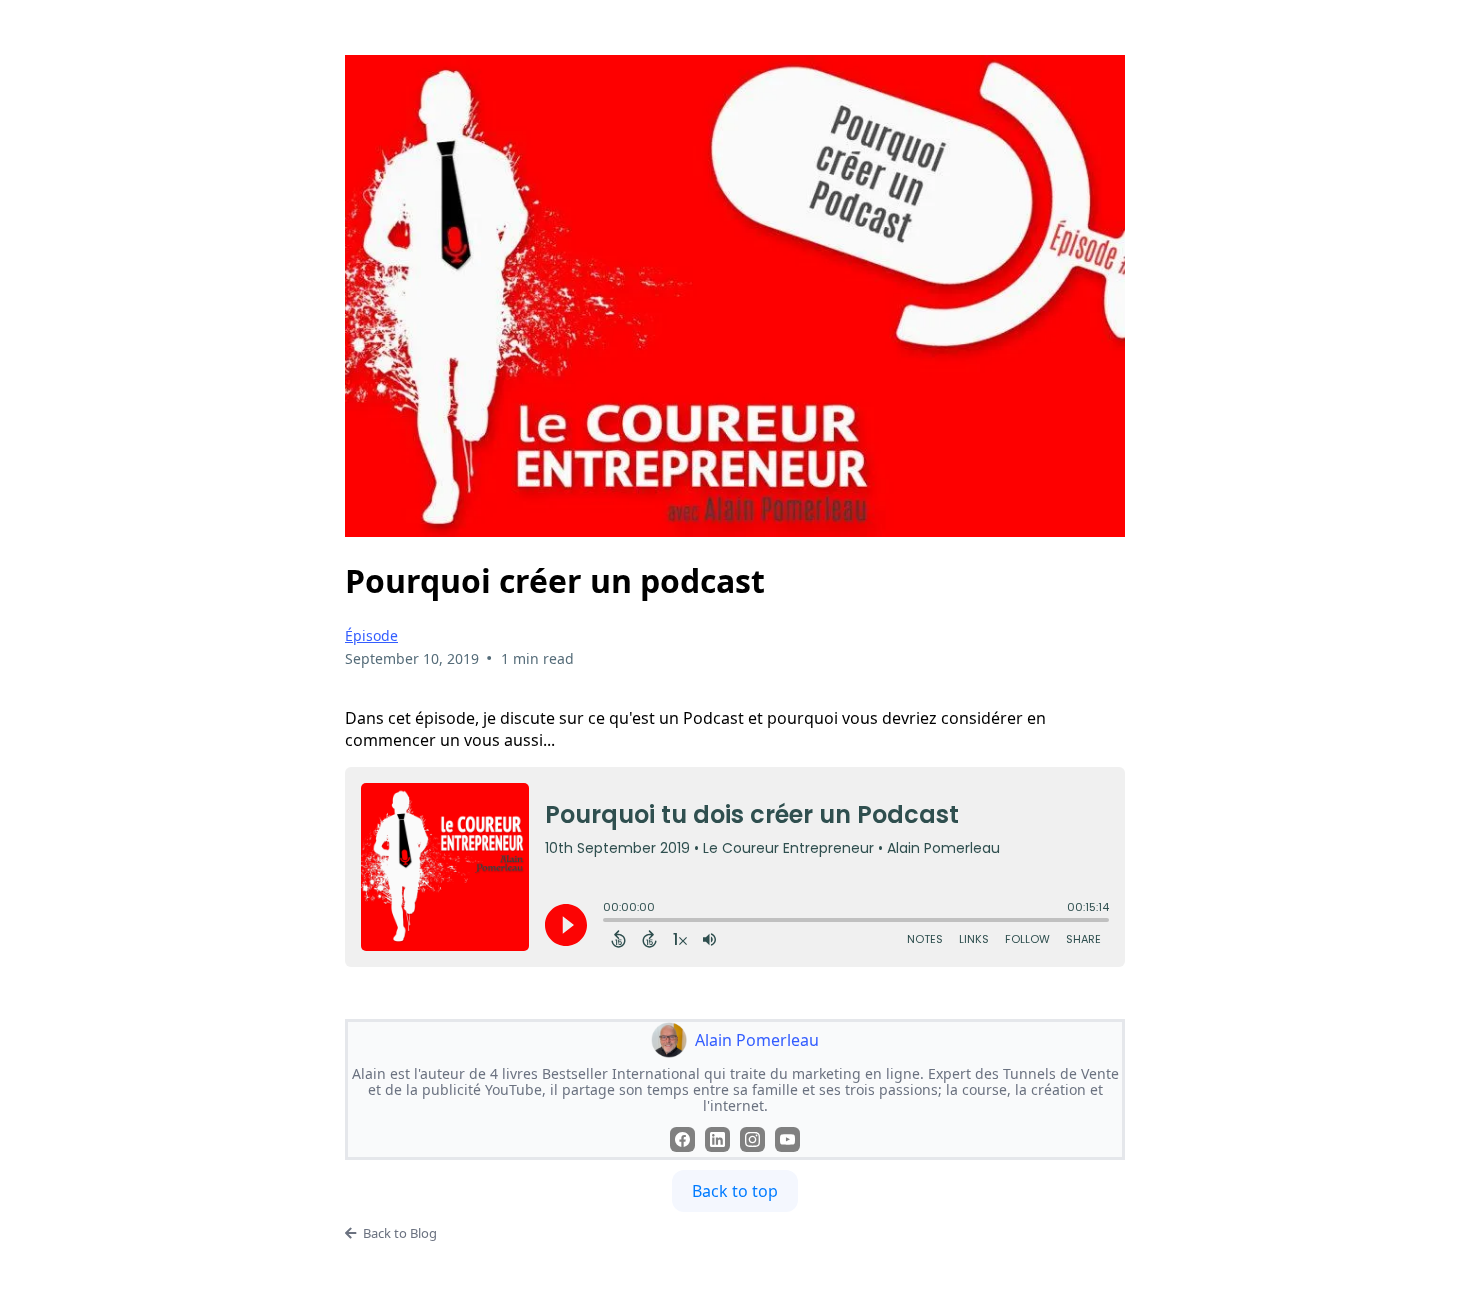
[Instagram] (752, 1139)
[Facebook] (682, 1139)
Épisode (371, 635)
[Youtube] (787, 1139)
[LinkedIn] (717, 1139)
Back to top (735, 1191)
